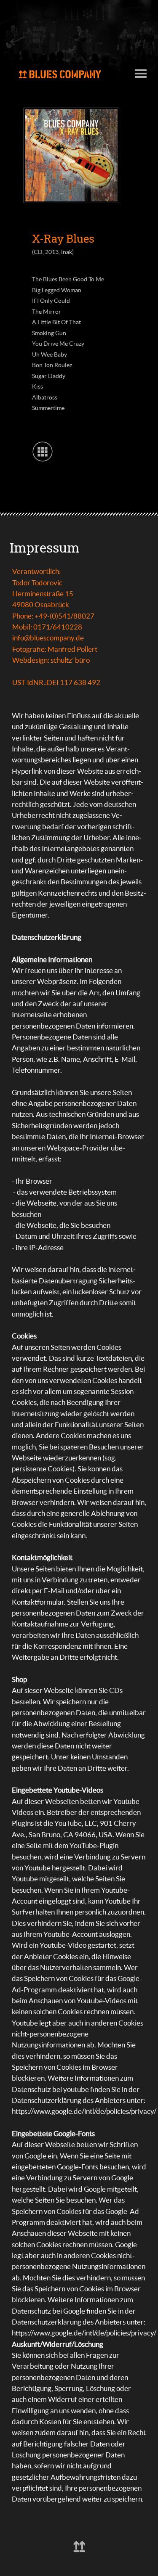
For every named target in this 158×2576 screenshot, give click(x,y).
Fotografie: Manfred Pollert (55, 649)
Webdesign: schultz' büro (51, 660)
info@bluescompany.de (48, 638)
